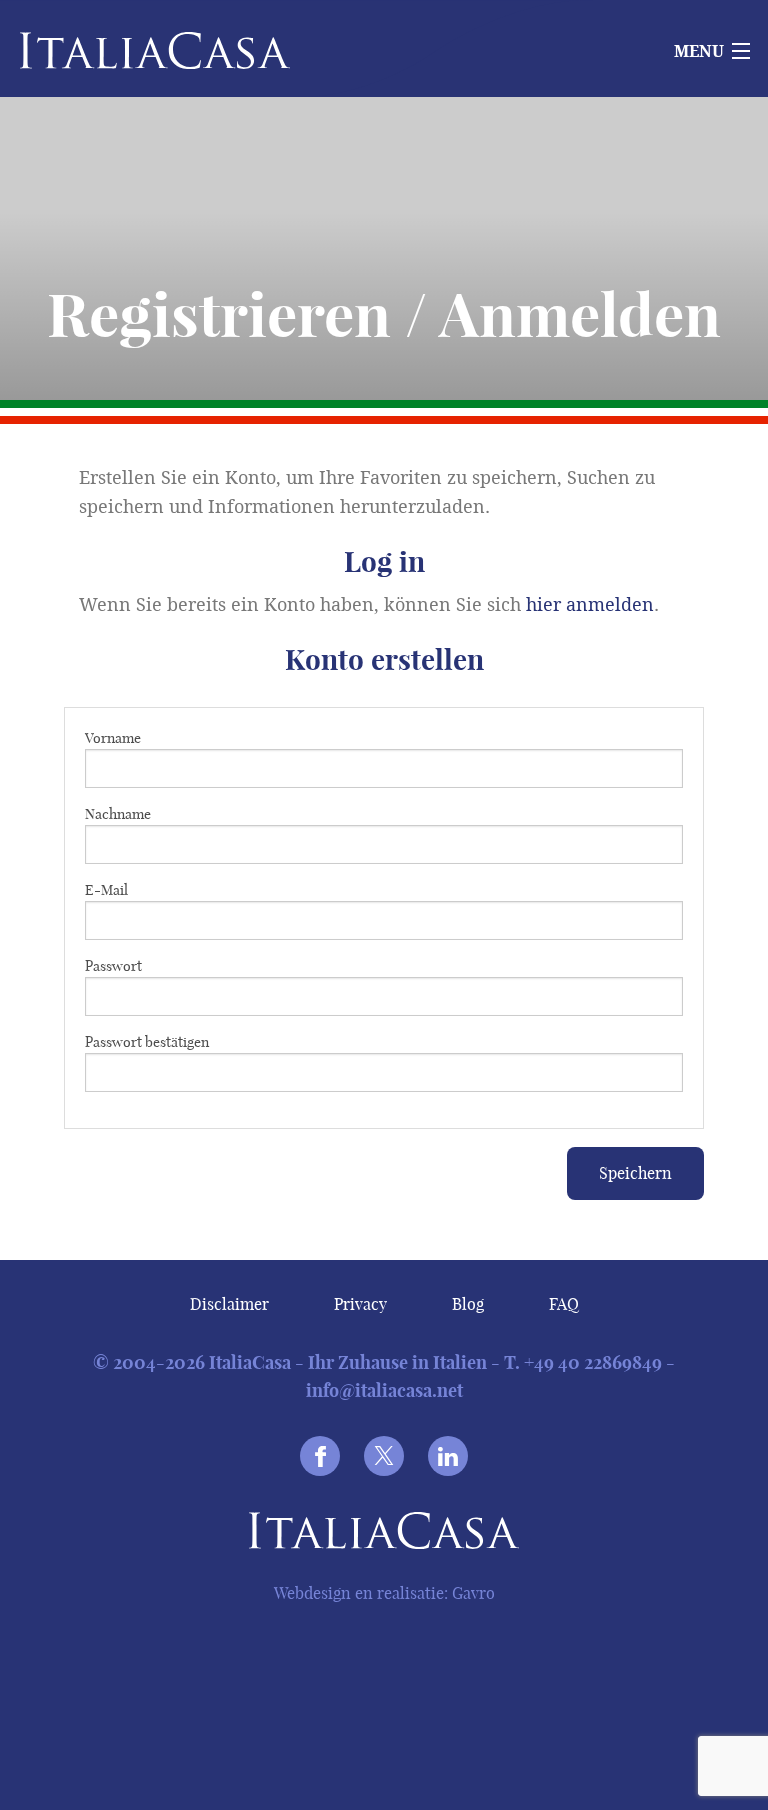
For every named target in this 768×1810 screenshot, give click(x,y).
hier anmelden (590, 605)
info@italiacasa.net (384, 1390)
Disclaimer (229, 1304)
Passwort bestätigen (147, 1042)
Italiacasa (384, 1534)
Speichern (635, 1173)
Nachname (118, 814)
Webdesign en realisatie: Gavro (384, 1593)
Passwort (113, 966)
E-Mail (106, 890)
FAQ (564, 1304)
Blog (468, 1304)
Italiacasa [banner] (121, 50)
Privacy (360, 1304)
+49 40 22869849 (593, 1362)
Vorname (113, 738)
